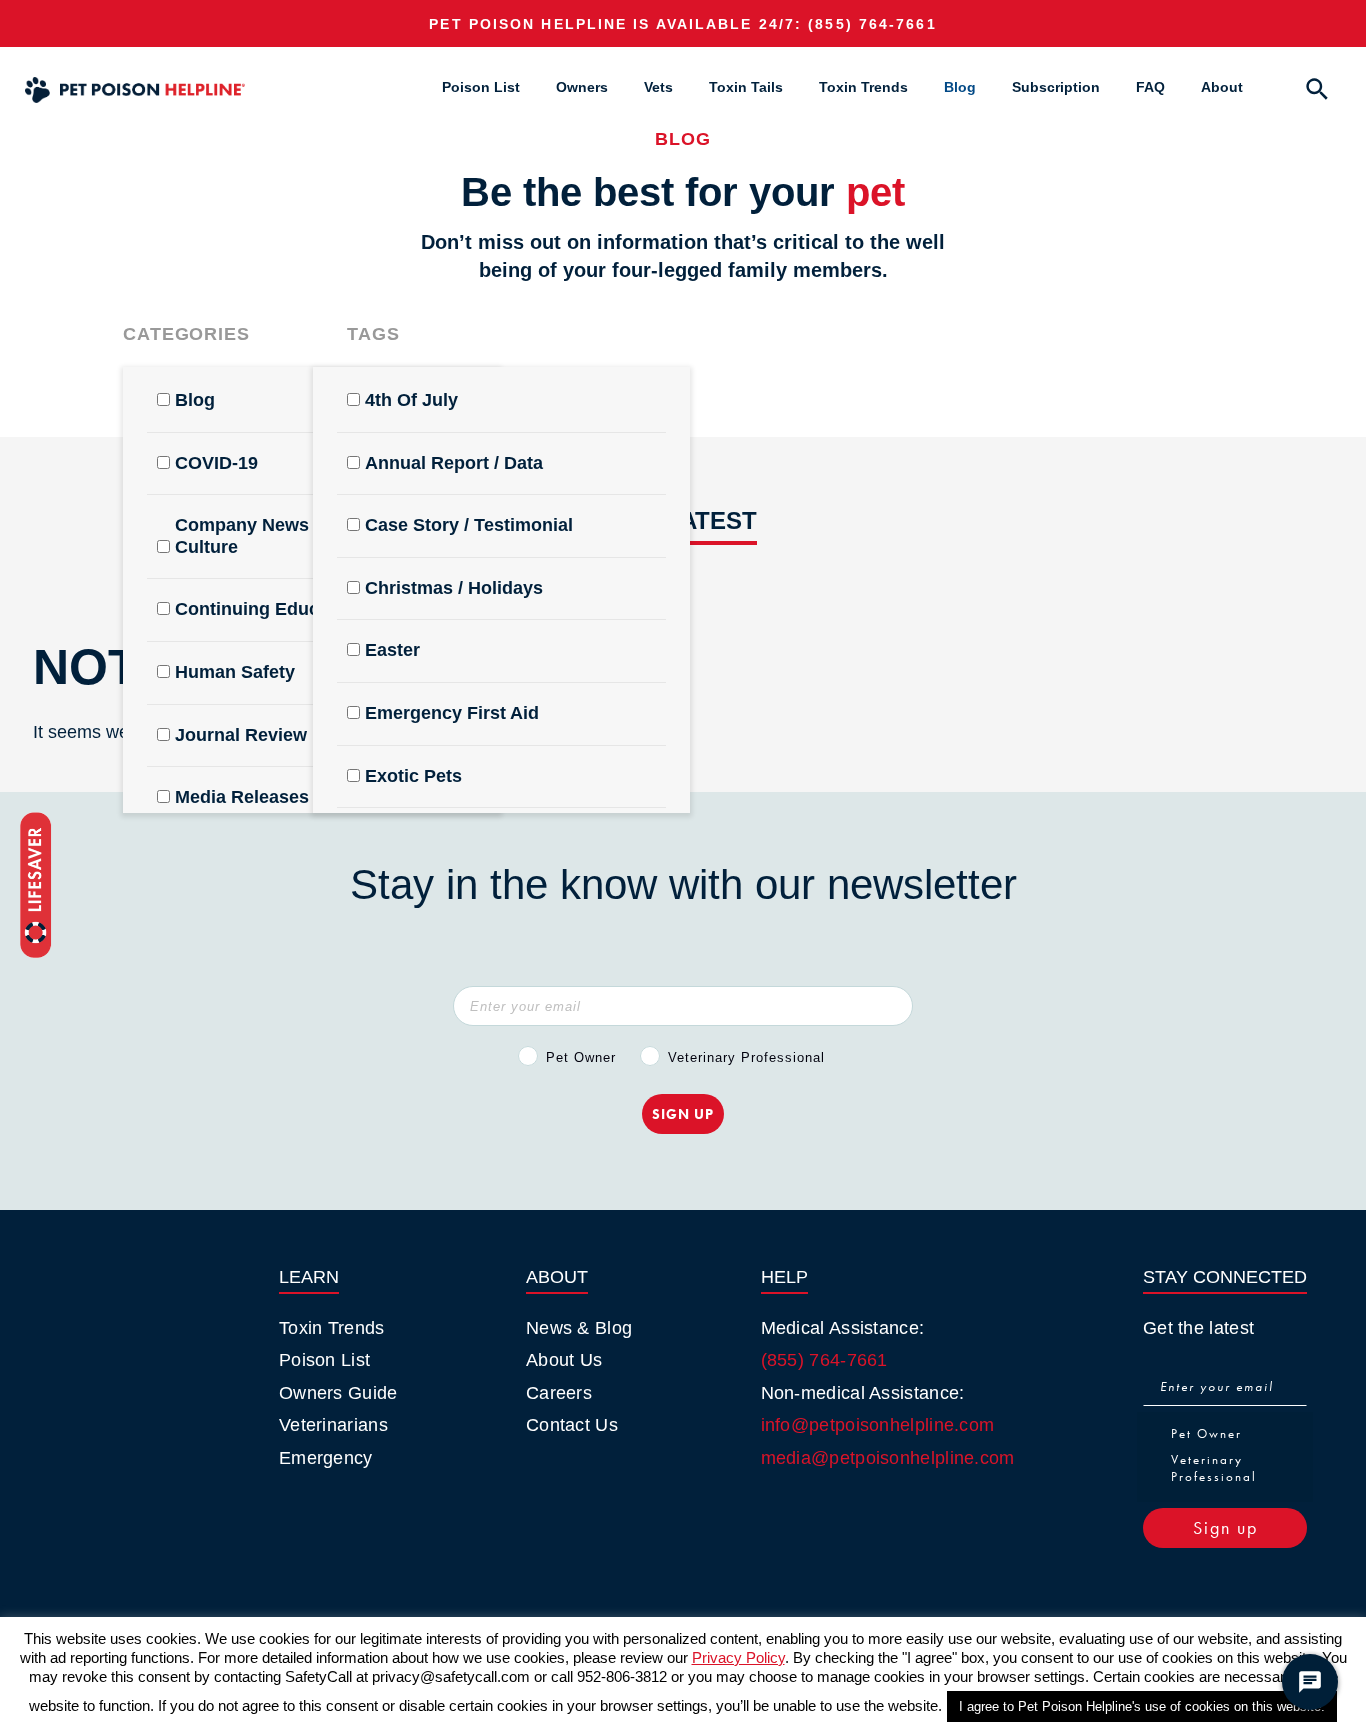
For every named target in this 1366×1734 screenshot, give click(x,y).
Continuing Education (268, 609)
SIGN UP (683, 1114)
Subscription (1056, 87)
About (1222, 87)
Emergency (326, 1458)
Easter (392, 650)
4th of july (411, 400)
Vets (658, 87)
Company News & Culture (251, 536)
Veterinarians (333, 1425)
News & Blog (579, 1328)
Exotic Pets (413, 776)
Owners (582, 87)
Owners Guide (338, 1393)
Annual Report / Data (454, 463)
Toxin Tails (746, 87)
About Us (564, 1360)
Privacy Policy (738, 1657)
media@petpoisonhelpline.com (888, 1458)
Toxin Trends (863, 87)
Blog (960, 87)
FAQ (1150, 87)
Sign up (1225, 1527)
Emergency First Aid (452, 713)
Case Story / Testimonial (469, 525)
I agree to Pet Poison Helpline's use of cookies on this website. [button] (1142, 1706)
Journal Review (241, 735)
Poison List (481, 87)
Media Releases (242, 797)
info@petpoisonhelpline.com (878, 1425)
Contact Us (572, 1425)
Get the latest (1198, 1328)
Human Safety (235, 672)
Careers (559, 1393)
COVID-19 (216, 463)
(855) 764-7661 (872, 24)
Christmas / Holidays (454, 588)
